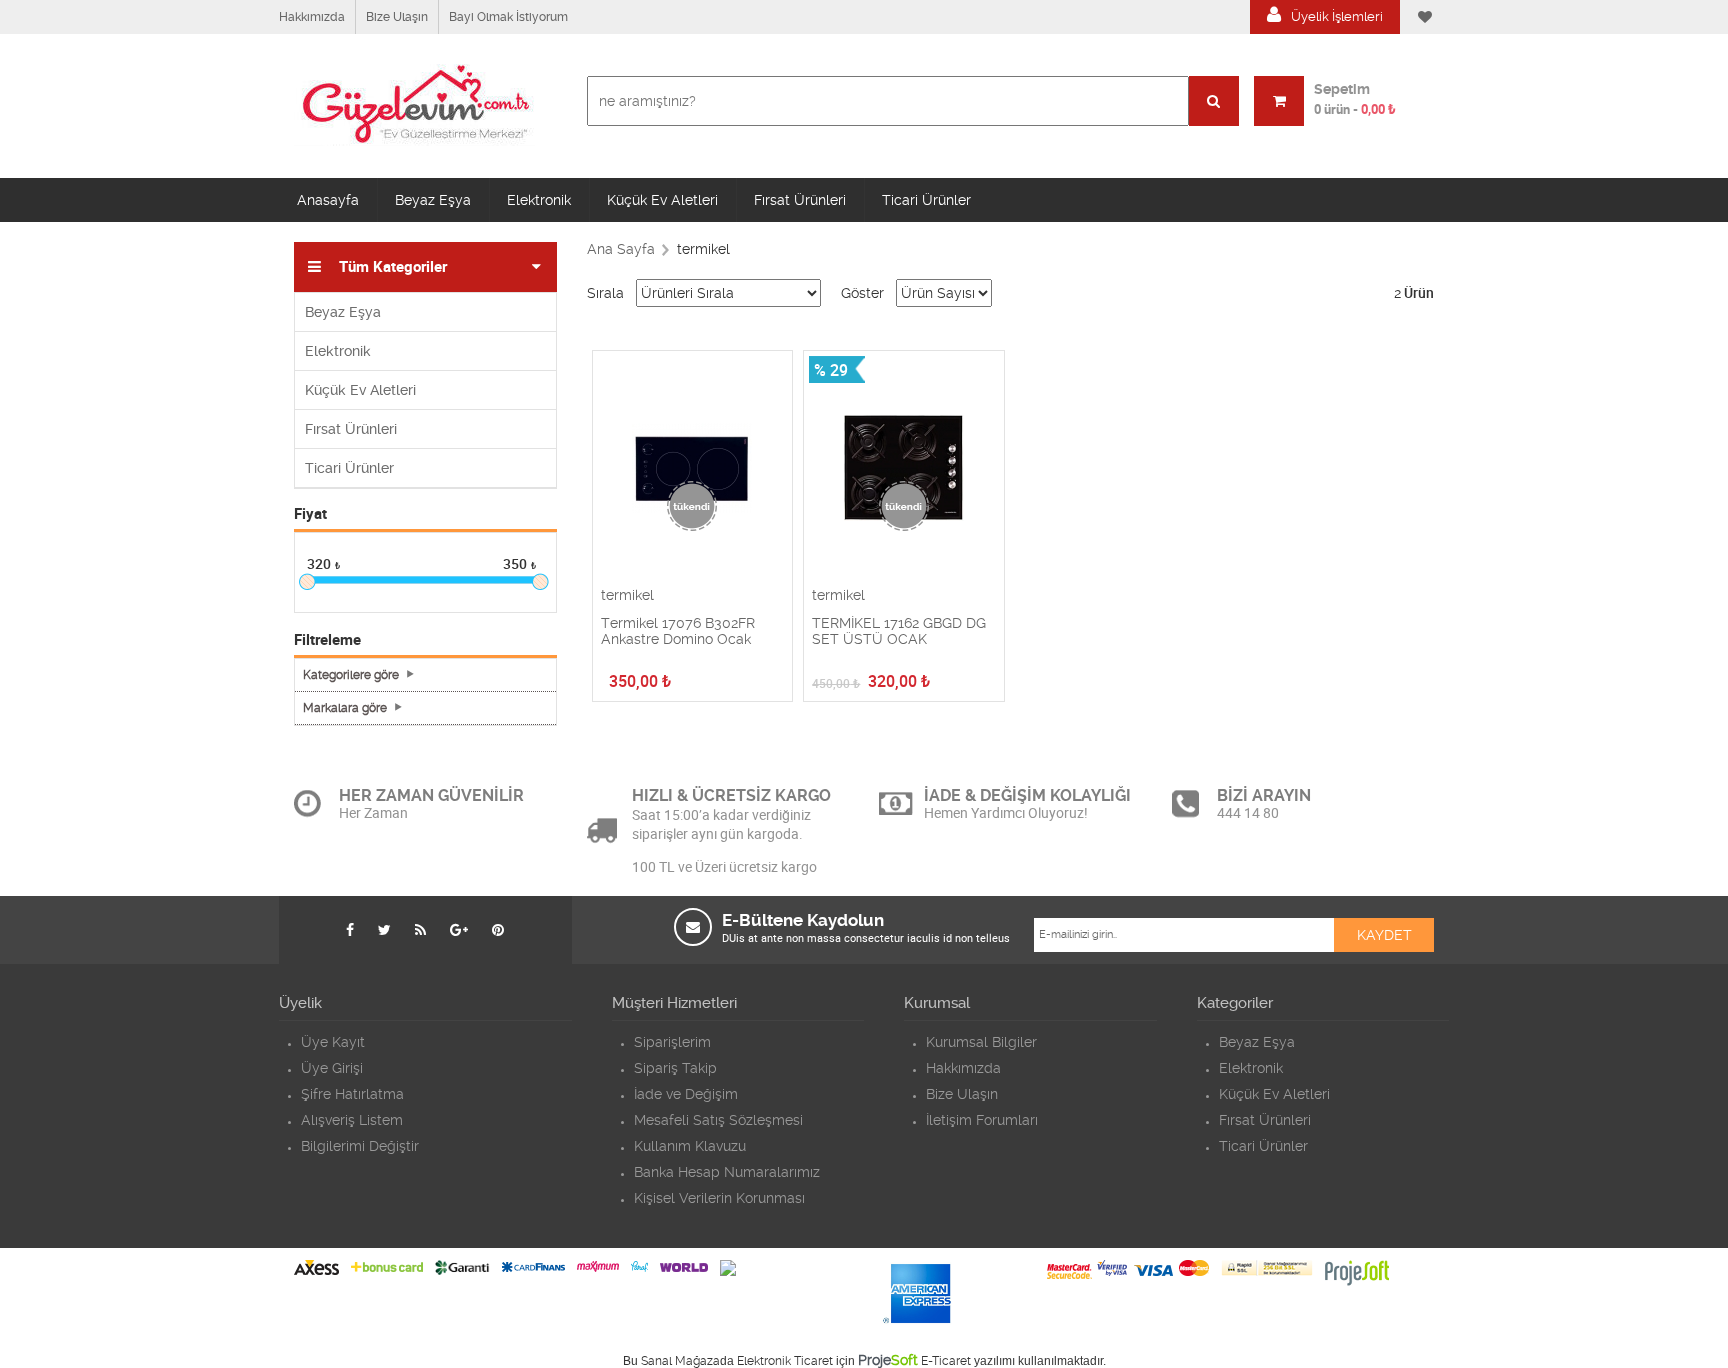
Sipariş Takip (675, 1068)
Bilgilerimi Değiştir (360, 1146)
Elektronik (539, 200)
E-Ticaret (946, 1361)
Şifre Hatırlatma (352, 1094)
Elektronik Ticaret (785, 1361)
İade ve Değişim (686, 1094)
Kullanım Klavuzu (690, 1146)
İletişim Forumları (982, 1120)
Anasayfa (328, 200)
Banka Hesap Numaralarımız (727, 1172)
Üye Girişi (332, 1068)
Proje (888, 1360)
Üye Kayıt (333, 1042)
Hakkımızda (312, 17)
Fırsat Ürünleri (800, 200)
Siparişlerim (672, 1042)
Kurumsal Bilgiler (981, 1042)
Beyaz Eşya (433, 200)
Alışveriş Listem (352, 1120)
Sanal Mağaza (680, 1361)
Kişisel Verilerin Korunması (719, 1198)
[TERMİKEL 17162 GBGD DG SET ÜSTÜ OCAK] (904, 469)
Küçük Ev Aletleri (662, 200)
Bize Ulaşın (397, 17)
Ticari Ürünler (926, 200)
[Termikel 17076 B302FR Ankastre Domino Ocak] (693, 469)
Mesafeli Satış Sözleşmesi (718, 1120)
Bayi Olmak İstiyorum (508, 17)
